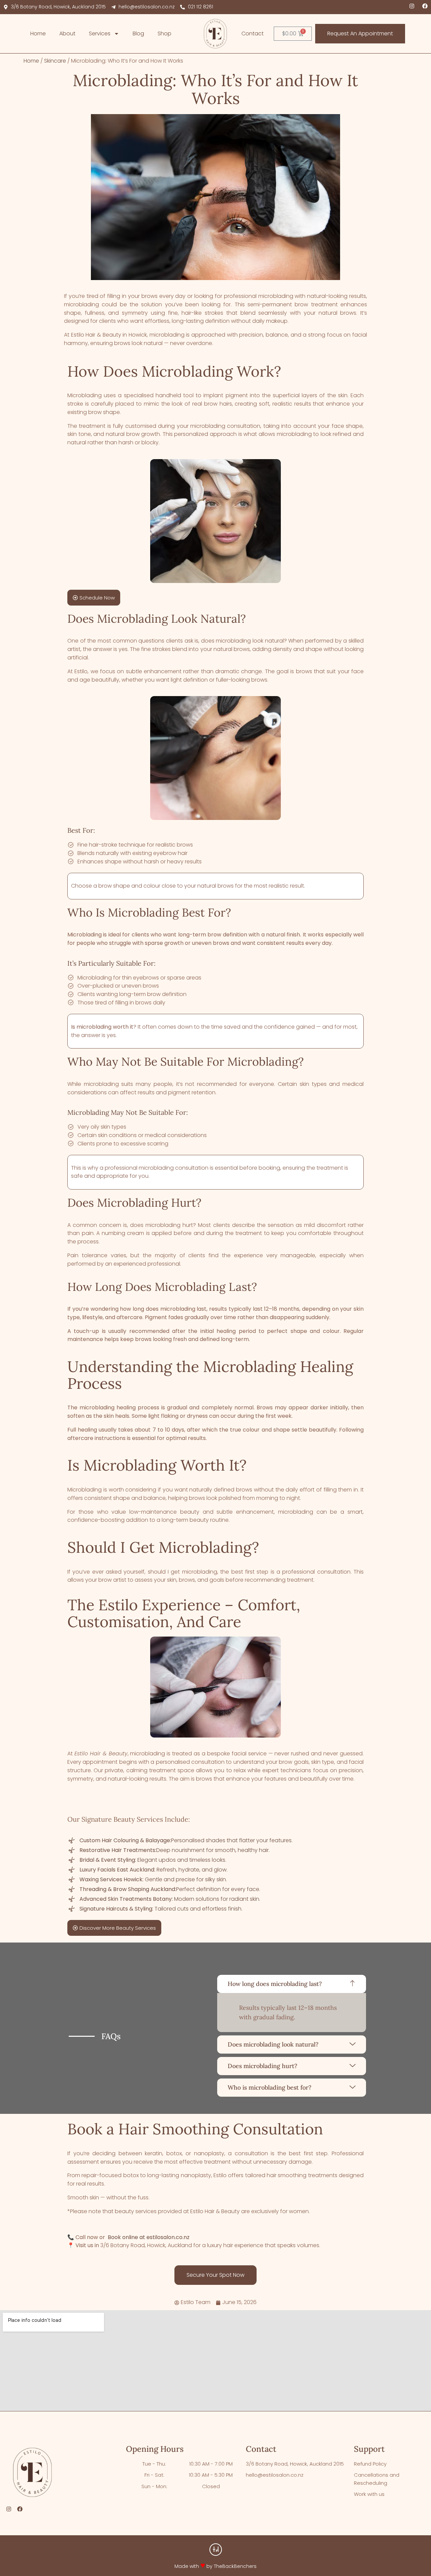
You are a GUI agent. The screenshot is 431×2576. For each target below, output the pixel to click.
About (67, 33)
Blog (138, 33)
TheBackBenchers (235, 2566)
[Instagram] (412, 6)
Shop (164, 33)
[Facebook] (425, 6)
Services (100, 33)
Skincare (55, 61)
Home (38, 33)
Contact (253, 33)
